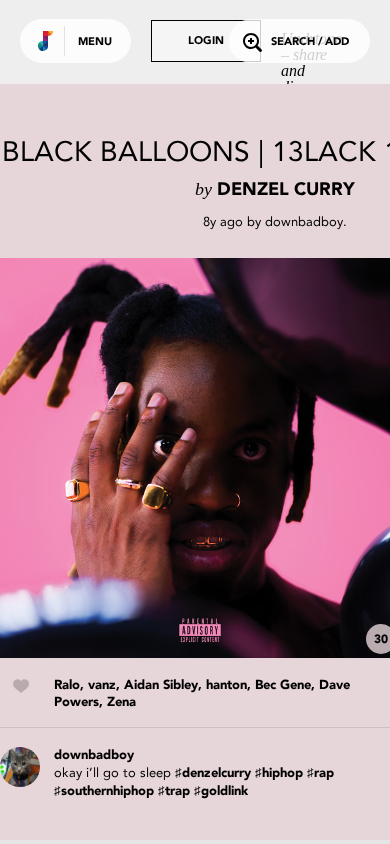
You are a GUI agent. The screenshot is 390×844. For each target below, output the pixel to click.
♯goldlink (221, 791)
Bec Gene (283, 685)
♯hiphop (279, 773)
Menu (95, 42)
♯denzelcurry (213, 773)
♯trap (174, 791)
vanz (102, 685)
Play (200, 458)
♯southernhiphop (104, 791)
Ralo (67, 685)
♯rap (320, 773)
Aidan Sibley (161, 685)
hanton (226, 685)
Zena (121, 702)
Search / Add (310, 42)
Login (206, 41)
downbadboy (304, 221)
